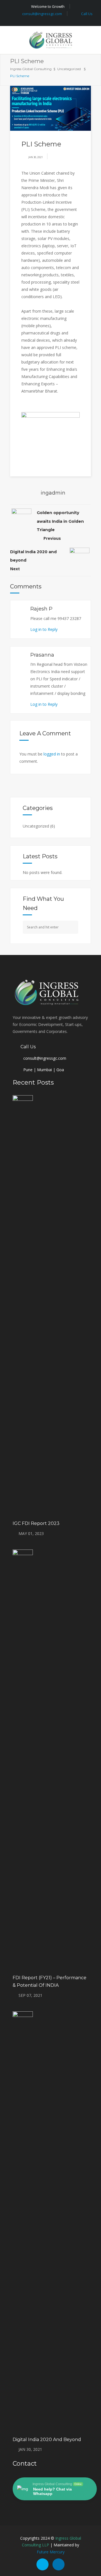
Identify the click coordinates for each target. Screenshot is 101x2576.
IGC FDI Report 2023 (36, 1523)
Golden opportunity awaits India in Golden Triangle (60, 521)
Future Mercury (51, 2552)
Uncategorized (69, 69)
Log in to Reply (44, 629)
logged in (52, 754)
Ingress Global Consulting (31, 69)
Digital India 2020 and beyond (47, 2440)
